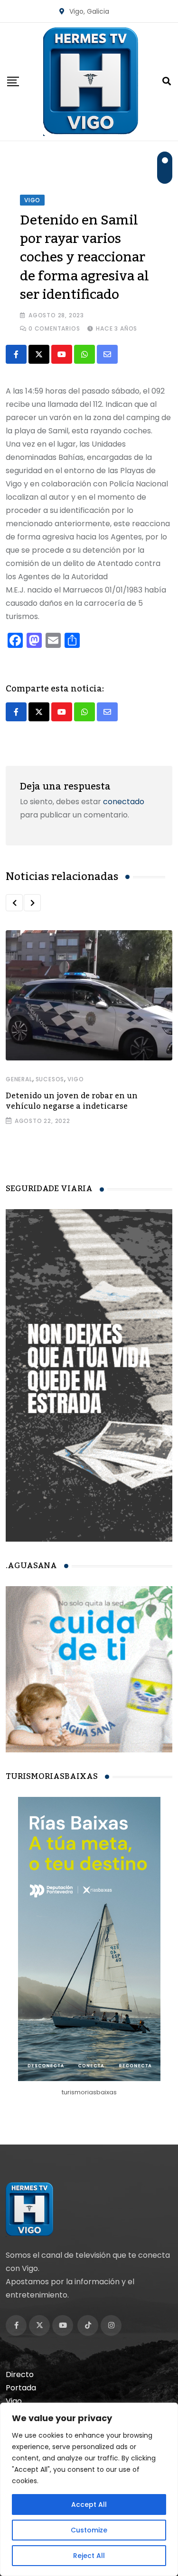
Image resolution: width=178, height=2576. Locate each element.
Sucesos (50, 1079)
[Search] (167, 81)
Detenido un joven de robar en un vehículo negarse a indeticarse (72, 1101)
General (19, 1079)
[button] (14, 903)
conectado (124, 802)
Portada (21, 2388)
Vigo (75, 1079)
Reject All (89, 2556)
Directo (20, 2374)
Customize (89, 2530)
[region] (89, 2489)
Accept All (89, 2504)
